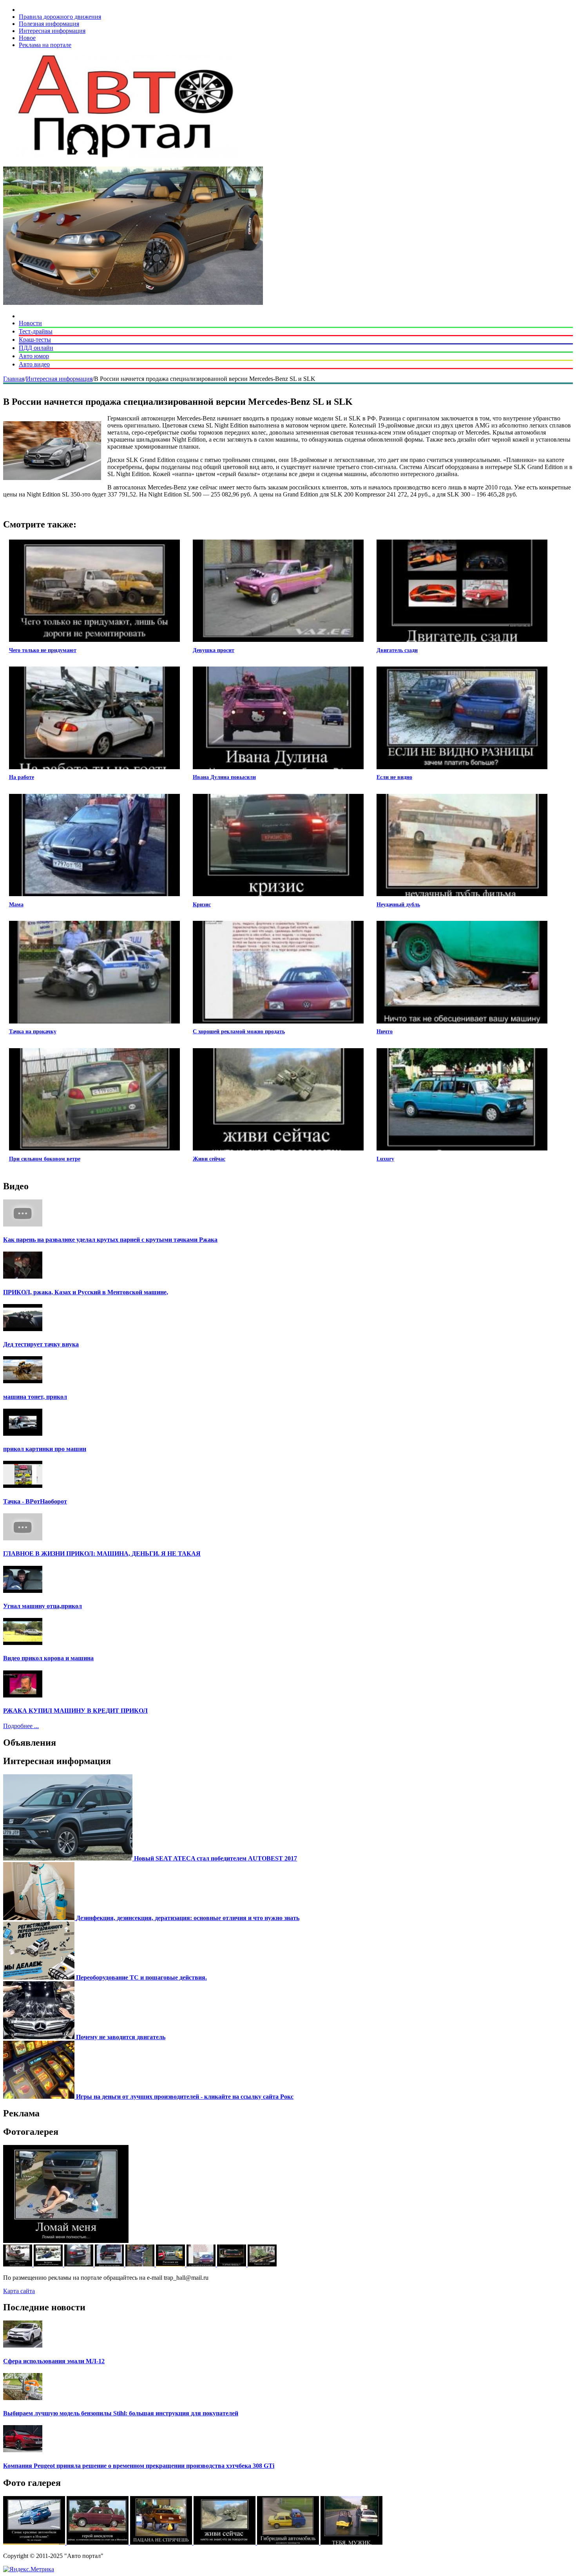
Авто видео (34, 364)
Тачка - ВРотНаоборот (35, 1501)
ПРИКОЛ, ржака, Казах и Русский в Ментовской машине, (86, 1292)
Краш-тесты (35, 340)
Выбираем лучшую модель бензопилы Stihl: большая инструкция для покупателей (121, 2413)
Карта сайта (19, 2291)
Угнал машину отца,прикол (43, 1606)
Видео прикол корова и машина (48, 1658)
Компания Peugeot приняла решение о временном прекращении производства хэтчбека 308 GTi (139, 2466)
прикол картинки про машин (45, 1449)
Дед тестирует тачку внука (41, 1344)
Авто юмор (34, 356)
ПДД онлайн (36, 348)
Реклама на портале (45, 45)
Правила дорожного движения (60, 17)
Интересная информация (52, 31)
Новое (27, 38)
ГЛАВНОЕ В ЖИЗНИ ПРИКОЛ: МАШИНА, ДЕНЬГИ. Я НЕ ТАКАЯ (102, 1553)
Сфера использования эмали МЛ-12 (54, 2361)
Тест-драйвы (36, 331)
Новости (30, 323)
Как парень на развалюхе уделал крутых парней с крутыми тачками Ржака (110, 1240)
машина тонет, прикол (35, 1397)
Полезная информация (49, 24)
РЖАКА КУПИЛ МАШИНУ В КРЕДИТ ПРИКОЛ (75, 1711)
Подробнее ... (21, 1726)
